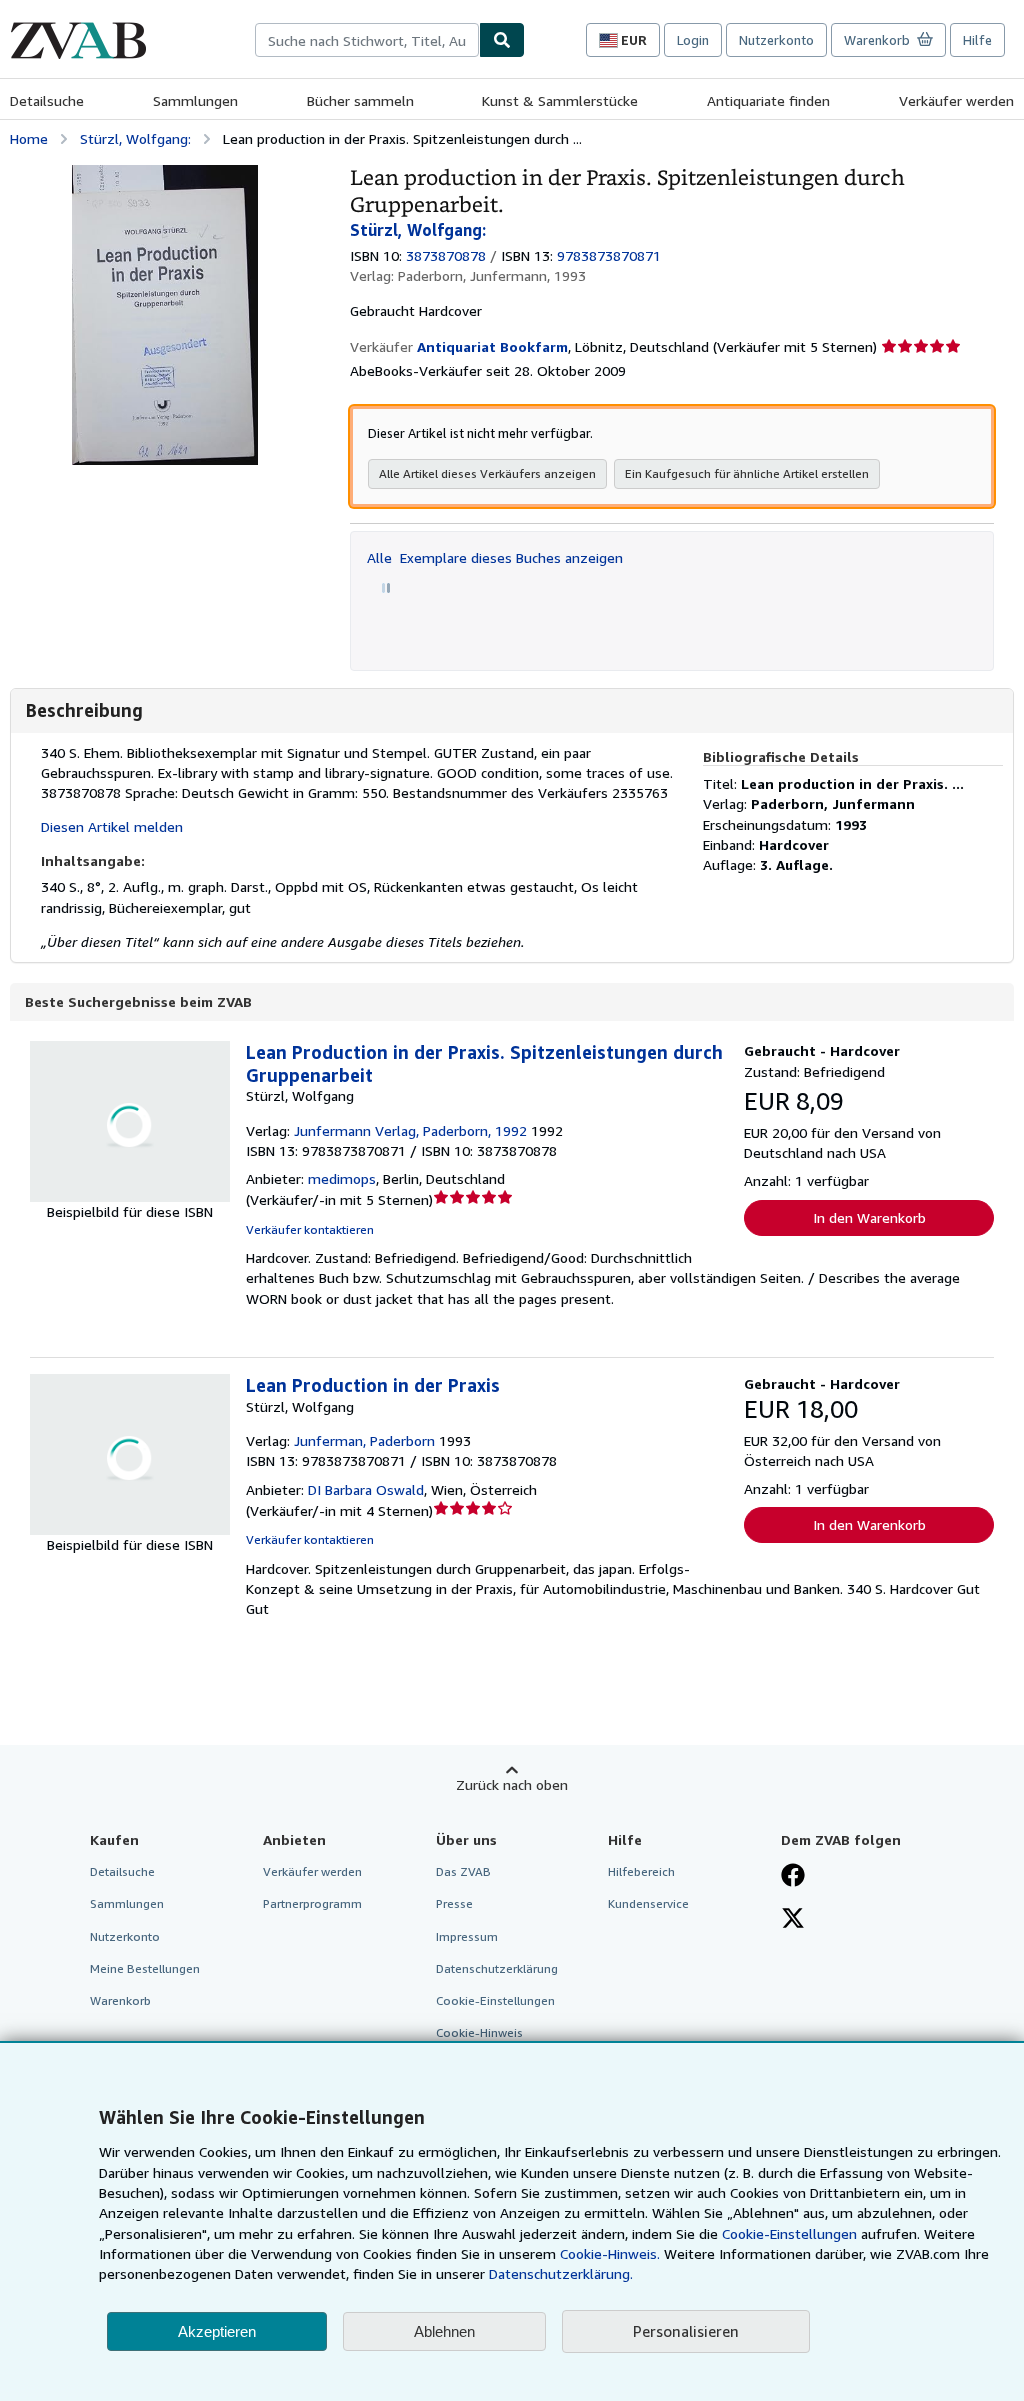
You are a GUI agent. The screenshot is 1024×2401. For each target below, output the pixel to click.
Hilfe (977, 40)
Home (29, 138)
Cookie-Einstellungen (789, 2233)
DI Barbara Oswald (366, 1489)
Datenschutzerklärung (497, 1968)
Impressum (467, 1936)
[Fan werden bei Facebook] (793, 1877)
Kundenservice (648, 1903)
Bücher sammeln (360, 100)
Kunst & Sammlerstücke (560, 100)
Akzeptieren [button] (217, 2331)
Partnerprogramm (312, 1903)
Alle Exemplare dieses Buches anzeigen (495, 557)
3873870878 (446, 255)
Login (693, 40)
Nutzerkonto (776, 40)
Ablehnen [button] (444, 2331)
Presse (454, 1903)
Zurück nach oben (512, 1784)
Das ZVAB (463, 1871)
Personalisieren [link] (686, 2331)
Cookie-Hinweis (479, 2032)
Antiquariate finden (768, 100)
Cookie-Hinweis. (610, 2253)
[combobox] (367, 40)
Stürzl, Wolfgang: (135, 138)
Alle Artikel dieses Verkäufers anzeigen (487, 473)
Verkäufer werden (956, 100)
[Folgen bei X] (793, 1920)
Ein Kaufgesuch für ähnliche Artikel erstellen (747, 473)
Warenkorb (120, 2000)
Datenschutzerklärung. (561, 2273)
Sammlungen (195, 100)
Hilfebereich (641, 1871)
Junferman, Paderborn (364, 1440)
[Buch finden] (502, 40)
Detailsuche (47, 100)
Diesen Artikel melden (112, 826)
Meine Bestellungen (145, 1968)
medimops (342, 1178)
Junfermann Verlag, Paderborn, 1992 (410, 1130)
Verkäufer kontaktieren (310, 1229)
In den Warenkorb (869, 1217)
